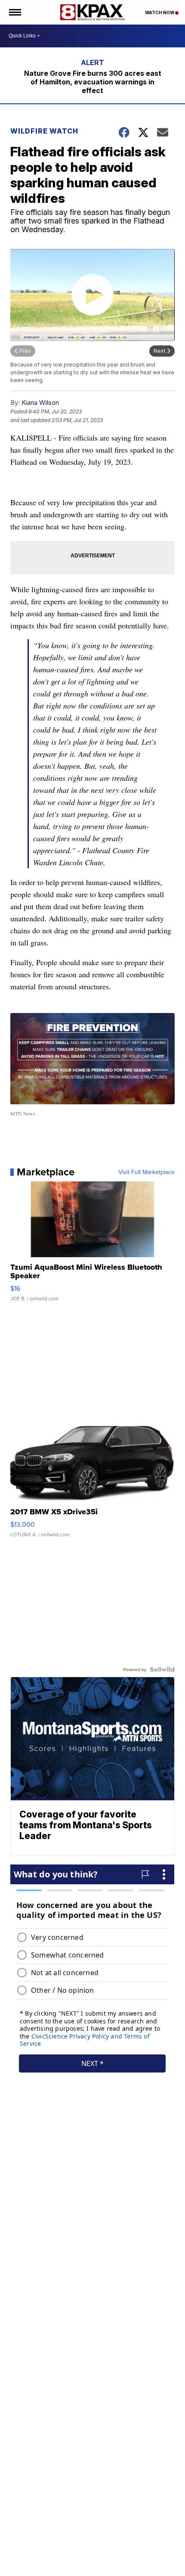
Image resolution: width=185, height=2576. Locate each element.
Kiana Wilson (40, 402)
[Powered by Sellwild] (162, 1669)
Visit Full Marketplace (146, 1172)
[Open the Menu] (14, 12)
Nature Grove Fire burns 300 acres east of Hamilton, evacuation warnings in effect (93, 82)
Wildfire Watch (44, 131)
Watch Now (160, 12)
